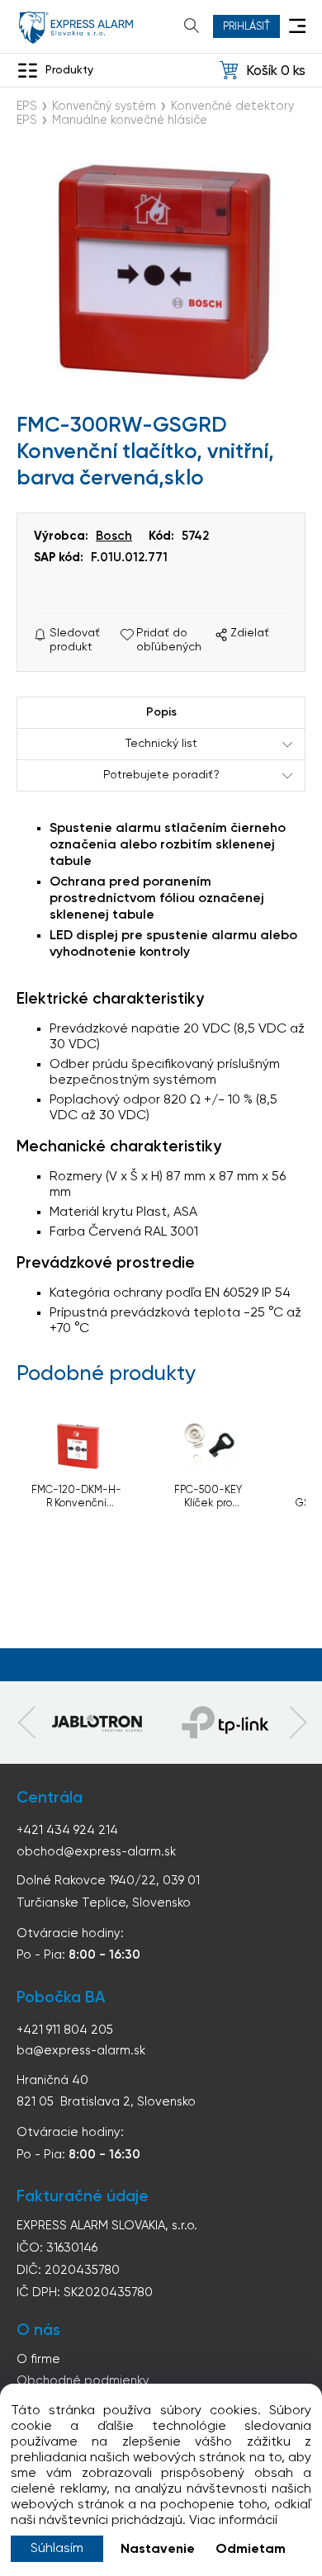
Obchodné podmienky (83, 2381)
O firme (38, 2359)
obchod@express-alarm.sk (96, 1852)
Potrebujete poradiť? (161, 775)
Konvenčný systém (104, 106)
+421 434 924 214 (67, 1830)
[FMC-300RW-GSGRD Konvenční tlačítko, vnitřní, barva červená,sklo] (161, 272)
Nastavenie (158, 2550)
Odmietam (251, 2550)
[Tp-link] (97, 1723)
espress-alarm (76, 28)
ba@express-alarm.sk (81, 2051)
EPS (27, 106)
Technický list (161, 744)
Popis (161, 712)
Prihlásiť (246, 27)
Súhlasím (57, 2549)
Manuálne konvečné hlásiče (130, 121)
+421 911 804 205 (65, 2030)
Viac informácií (233, 2521)
